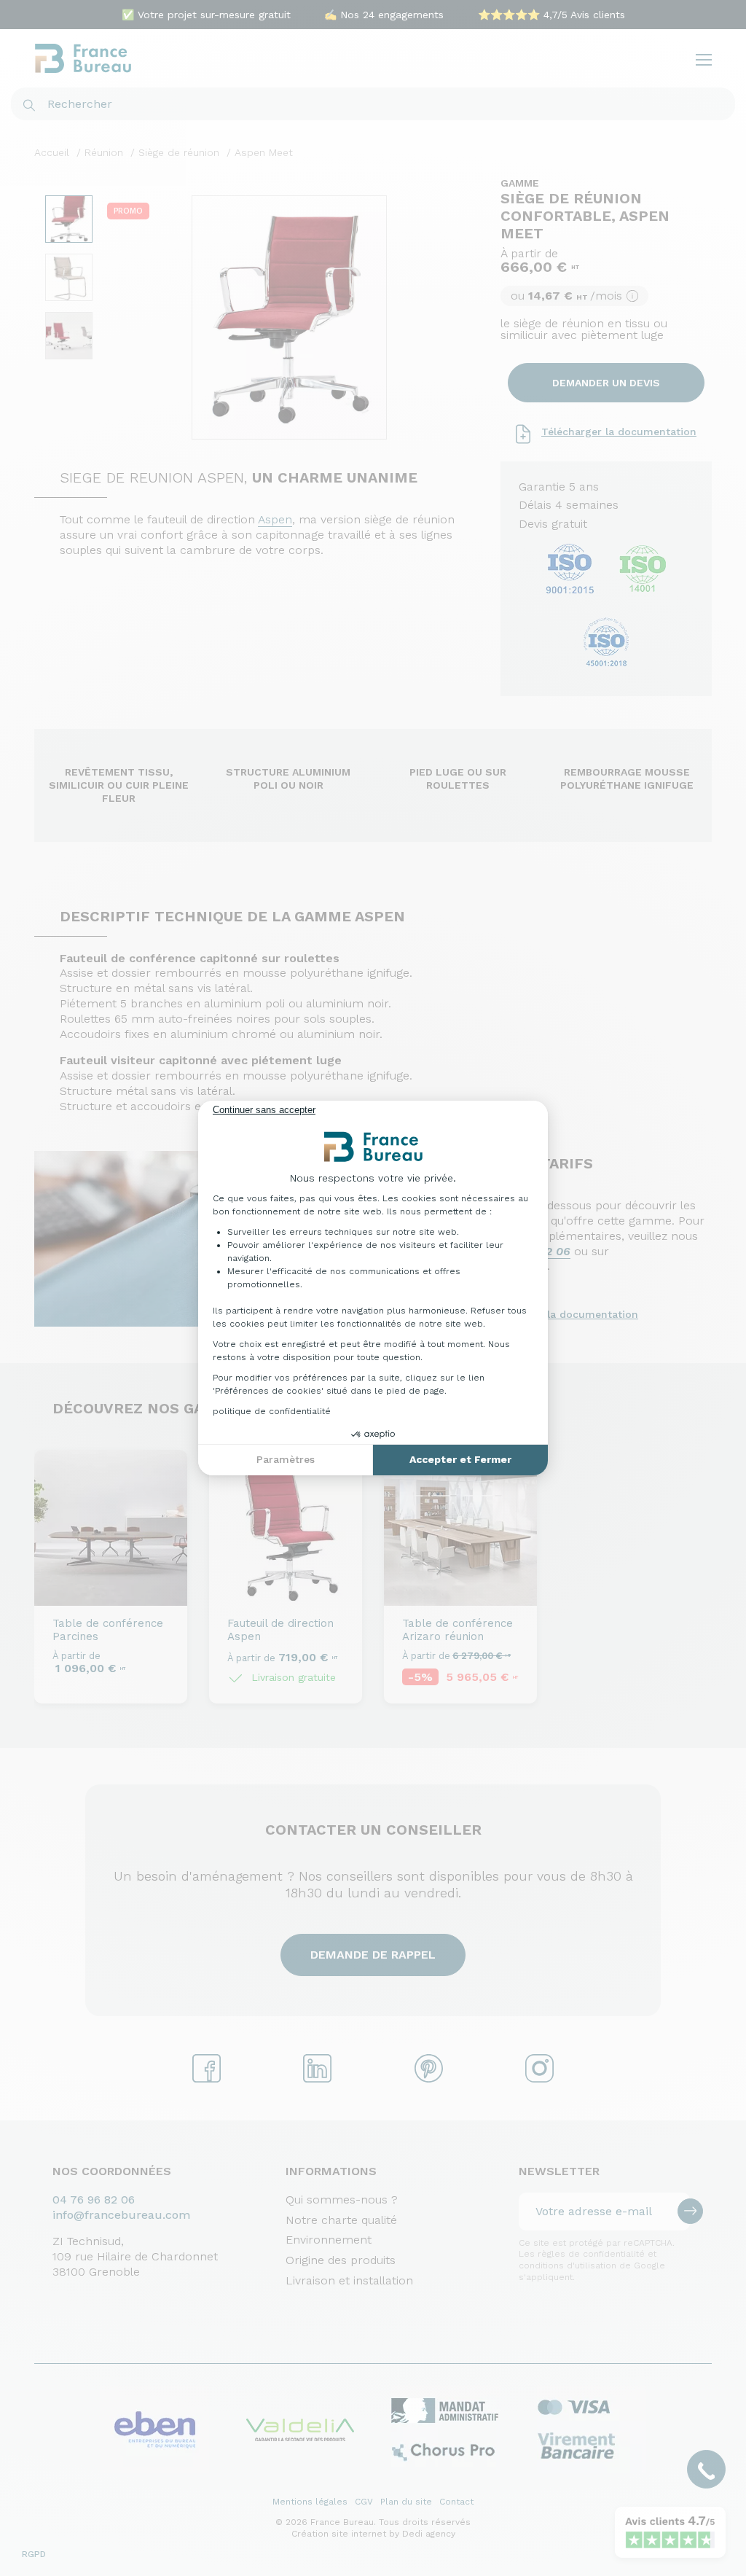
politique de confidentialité (272, 1411)
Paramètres (286, 1459)
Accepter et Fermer (460, 1459)
